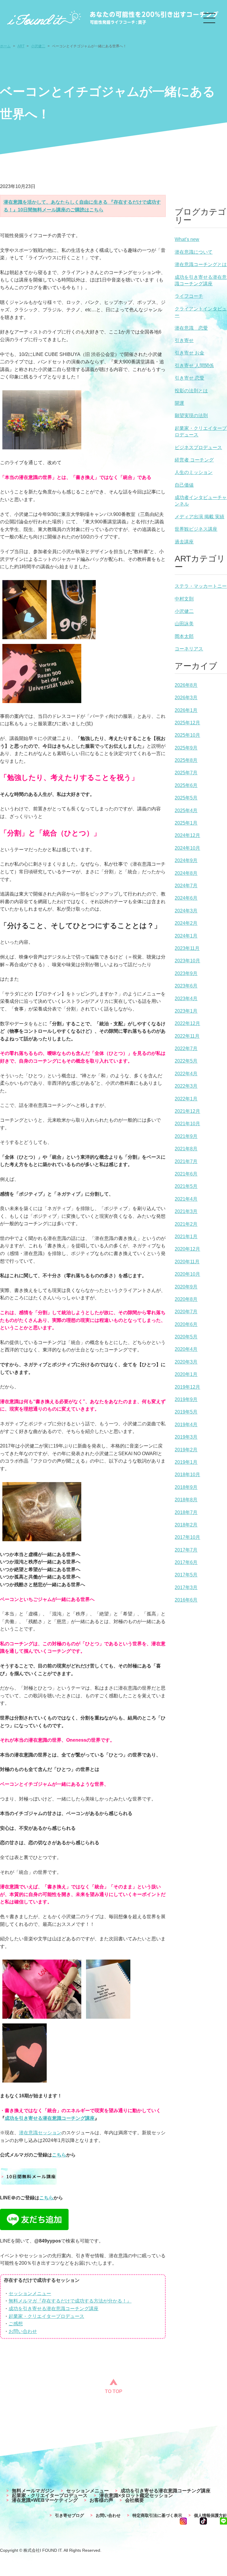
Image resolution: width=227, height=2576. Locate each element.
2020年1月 (186, 1374)
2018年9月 (186, 1487)
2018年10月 (187, 1475)
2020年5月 (186, 1337)
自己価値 (184, 485)
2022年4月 (186, 1074)
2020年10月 (187, 1274)
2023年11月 (187, 948)
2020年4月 (186, 1349)
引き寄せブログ (69, 2515)
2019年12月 (187, 1387)
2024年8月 (186, 873)
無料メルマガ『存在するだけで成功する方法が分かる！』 (70, 2301)
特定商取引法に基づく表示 (157, 2515)
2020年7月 (186, 1312)
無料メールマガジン (33, 2491)
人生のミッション (194, 472)
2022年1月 (186, 1099)
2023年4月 (186, 999)
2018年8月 (186, 1500)
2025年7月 (186, 773)
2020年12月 (187, 1249)
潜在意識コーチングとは (201, 264)
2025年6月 (186, 785)
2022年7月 (186, 1049)
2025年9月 (186, 748)
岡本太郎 (184, 636)
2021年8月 (186, 1149)
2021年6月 (186, 1174)
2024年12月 (187, 835)
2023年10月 (187, 961)
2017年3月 (186, 1587)
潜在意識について (194, 252)
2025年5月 (186, 798)
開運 (179, 403)
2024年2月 (186, 923)
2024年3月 (186, 911)
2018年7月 (186, 1512)
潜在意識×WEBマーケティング (45, 2500)
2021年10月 (187, 1124)
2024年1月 (186, 936)
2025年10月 (187, 735)
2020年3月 (186, 1362)
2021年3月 (186, 1211)
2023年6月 (186, 986)
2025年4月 (186, 811)
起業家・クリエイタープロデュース (46, 2316)
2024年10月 (187, 848)
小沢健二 (184, 611)
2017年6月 (186, 1562)
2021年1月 (186, 1237)
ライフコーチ (189, 296)
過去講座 (184, 542)
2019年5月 (186, 1412)
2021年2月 (186, 1224)
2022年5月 (186, 1061)
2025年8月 (186, 760)
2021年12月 (187, 1111)
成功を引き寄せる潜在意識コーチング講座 (50, 2118)
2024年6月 (186, 898)
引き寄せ (184, 340)
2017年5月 (186, 1575)
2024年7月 (186, 886)
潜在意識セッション (40, 2133)
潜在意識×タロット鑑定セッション (136, 2496)
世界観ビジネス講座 (196, 529)
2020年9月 (186, 1287)
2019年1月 (186, 1462)
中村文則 (184, 599)
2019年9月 (186, 1399)
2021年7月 (186, 1161)
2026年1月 (186, 710)
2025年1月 (186, 823)
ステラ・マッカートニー (201, 586)
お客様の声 (101, 2500)
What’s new (187, 239)
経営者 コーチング (194, 460)
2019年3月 (186, 1437)
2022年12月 (187, 1023)
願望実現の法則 (191, 416)
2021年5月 (186, 1186)
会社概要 (134, 2500)
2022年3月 (186, 1086)
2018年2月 (186, 1525)
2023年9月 (186, 973)
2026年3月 (186, 698)
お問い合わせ (23, 2331)
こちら (59, 2155)
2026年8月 (186, 685)
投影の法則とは (191, 391)
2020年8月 (186, 1299)
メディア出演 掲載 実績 (200, 517)
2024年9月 (186, 860)
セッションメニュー (30, 2294)
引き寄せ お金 (189, 353)
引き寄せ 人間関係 (194, 366)
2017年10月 (187, 1537)
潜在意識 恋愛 (191, 328)
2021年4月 (186, 1199)
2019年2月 (186, 1450)
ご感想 (16, 2324)
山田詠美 (184, 624)
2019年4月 (186, 1425)
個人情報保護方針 (210, 2515)
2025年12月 (187, 723)
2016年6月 (186, 1600)
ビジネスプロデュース (198, 447)
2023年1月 (186, 1011)
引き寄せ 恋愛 (189, 378)
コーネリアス (189, 649)
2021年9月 (186, 1136)
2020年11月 (187, 1262)
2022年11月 (187, 1036)
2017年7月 (186, 1550)
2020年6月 (186, 1324)
